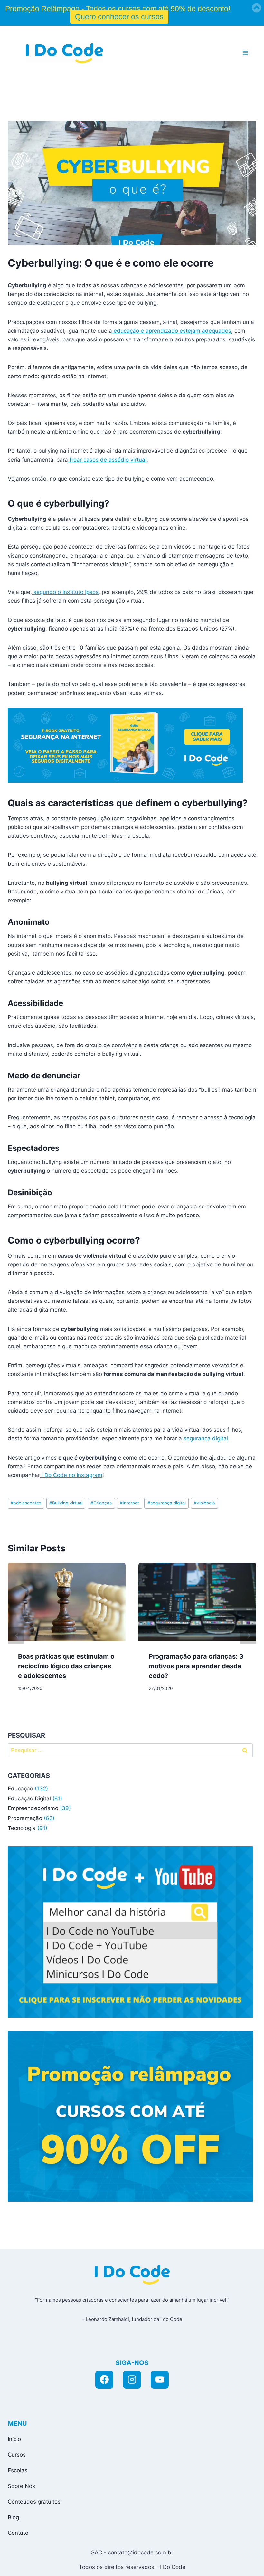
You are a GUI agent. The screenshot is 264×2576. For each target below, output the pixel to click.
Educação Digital (29, 1798)
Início (14, 2439)
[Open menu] (245, 53)
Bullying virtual (66, 1503)
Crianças (101, 1503)
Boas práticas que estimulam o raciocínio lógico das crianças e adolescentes (66, 1666)
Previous (16, 1636)
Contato (18, 2533)
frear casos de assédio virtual (107, 460)
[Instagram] (132, 2380)
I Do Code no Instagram (71, 1475)
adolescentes (26, 1503)
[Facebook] (104, 2380)
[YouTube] (160, 2380)
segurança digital (205, 1438)
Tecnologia (22, 1828)
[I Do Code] (64, 53)
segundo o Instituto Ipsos (65, 592)
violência (204, 1503)
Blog (13, 2517)
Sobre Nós (21, 2486)
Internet (129, 1503)
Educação (20, 1789)
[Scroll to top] (200, 2564)
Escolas (18, 2470)
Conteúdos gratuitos (34, 2502)
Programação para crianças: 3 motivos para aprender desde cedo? (196, 1666)
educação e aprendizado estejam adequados (172, 331)
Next (248, 1636)
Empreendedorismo (33, 1808)
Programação (25, 1818)
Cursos (17, 2455)
